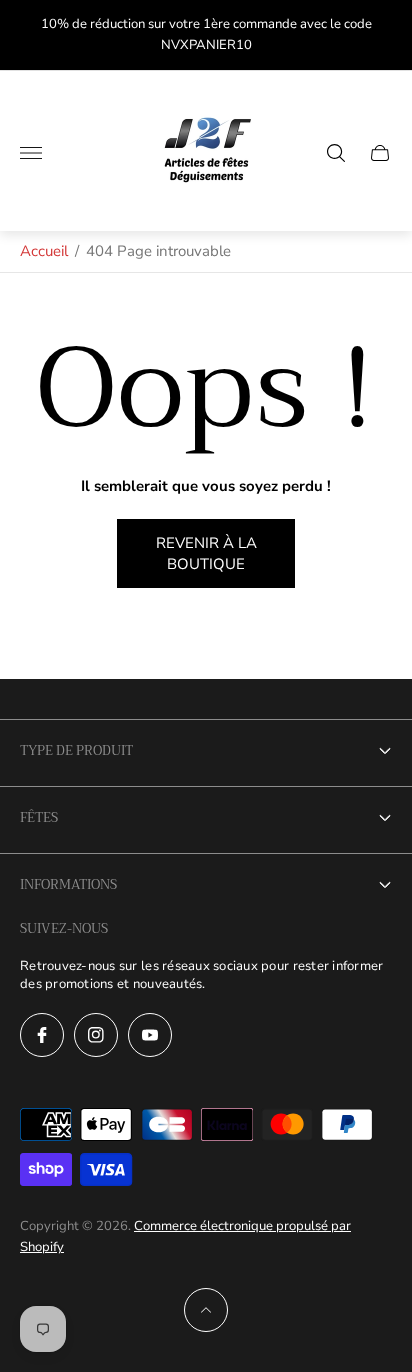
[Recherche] (336, 153)
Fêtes (39, 817)
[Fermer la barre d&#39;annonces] (381, 35)
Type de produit (76, 750)
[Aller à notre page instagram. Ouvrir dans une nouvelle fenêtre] (96, 1035)
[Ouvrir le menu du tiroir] (31, 153)
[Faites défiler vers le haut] (206, 1310)
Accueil (44, 251)
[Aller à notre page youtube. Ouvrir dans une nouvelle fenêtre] (150, 1035)
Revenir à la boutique (206, 553)
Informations (68, 884)
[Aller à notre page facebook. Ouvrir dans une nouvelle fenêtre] (42, 1035)
